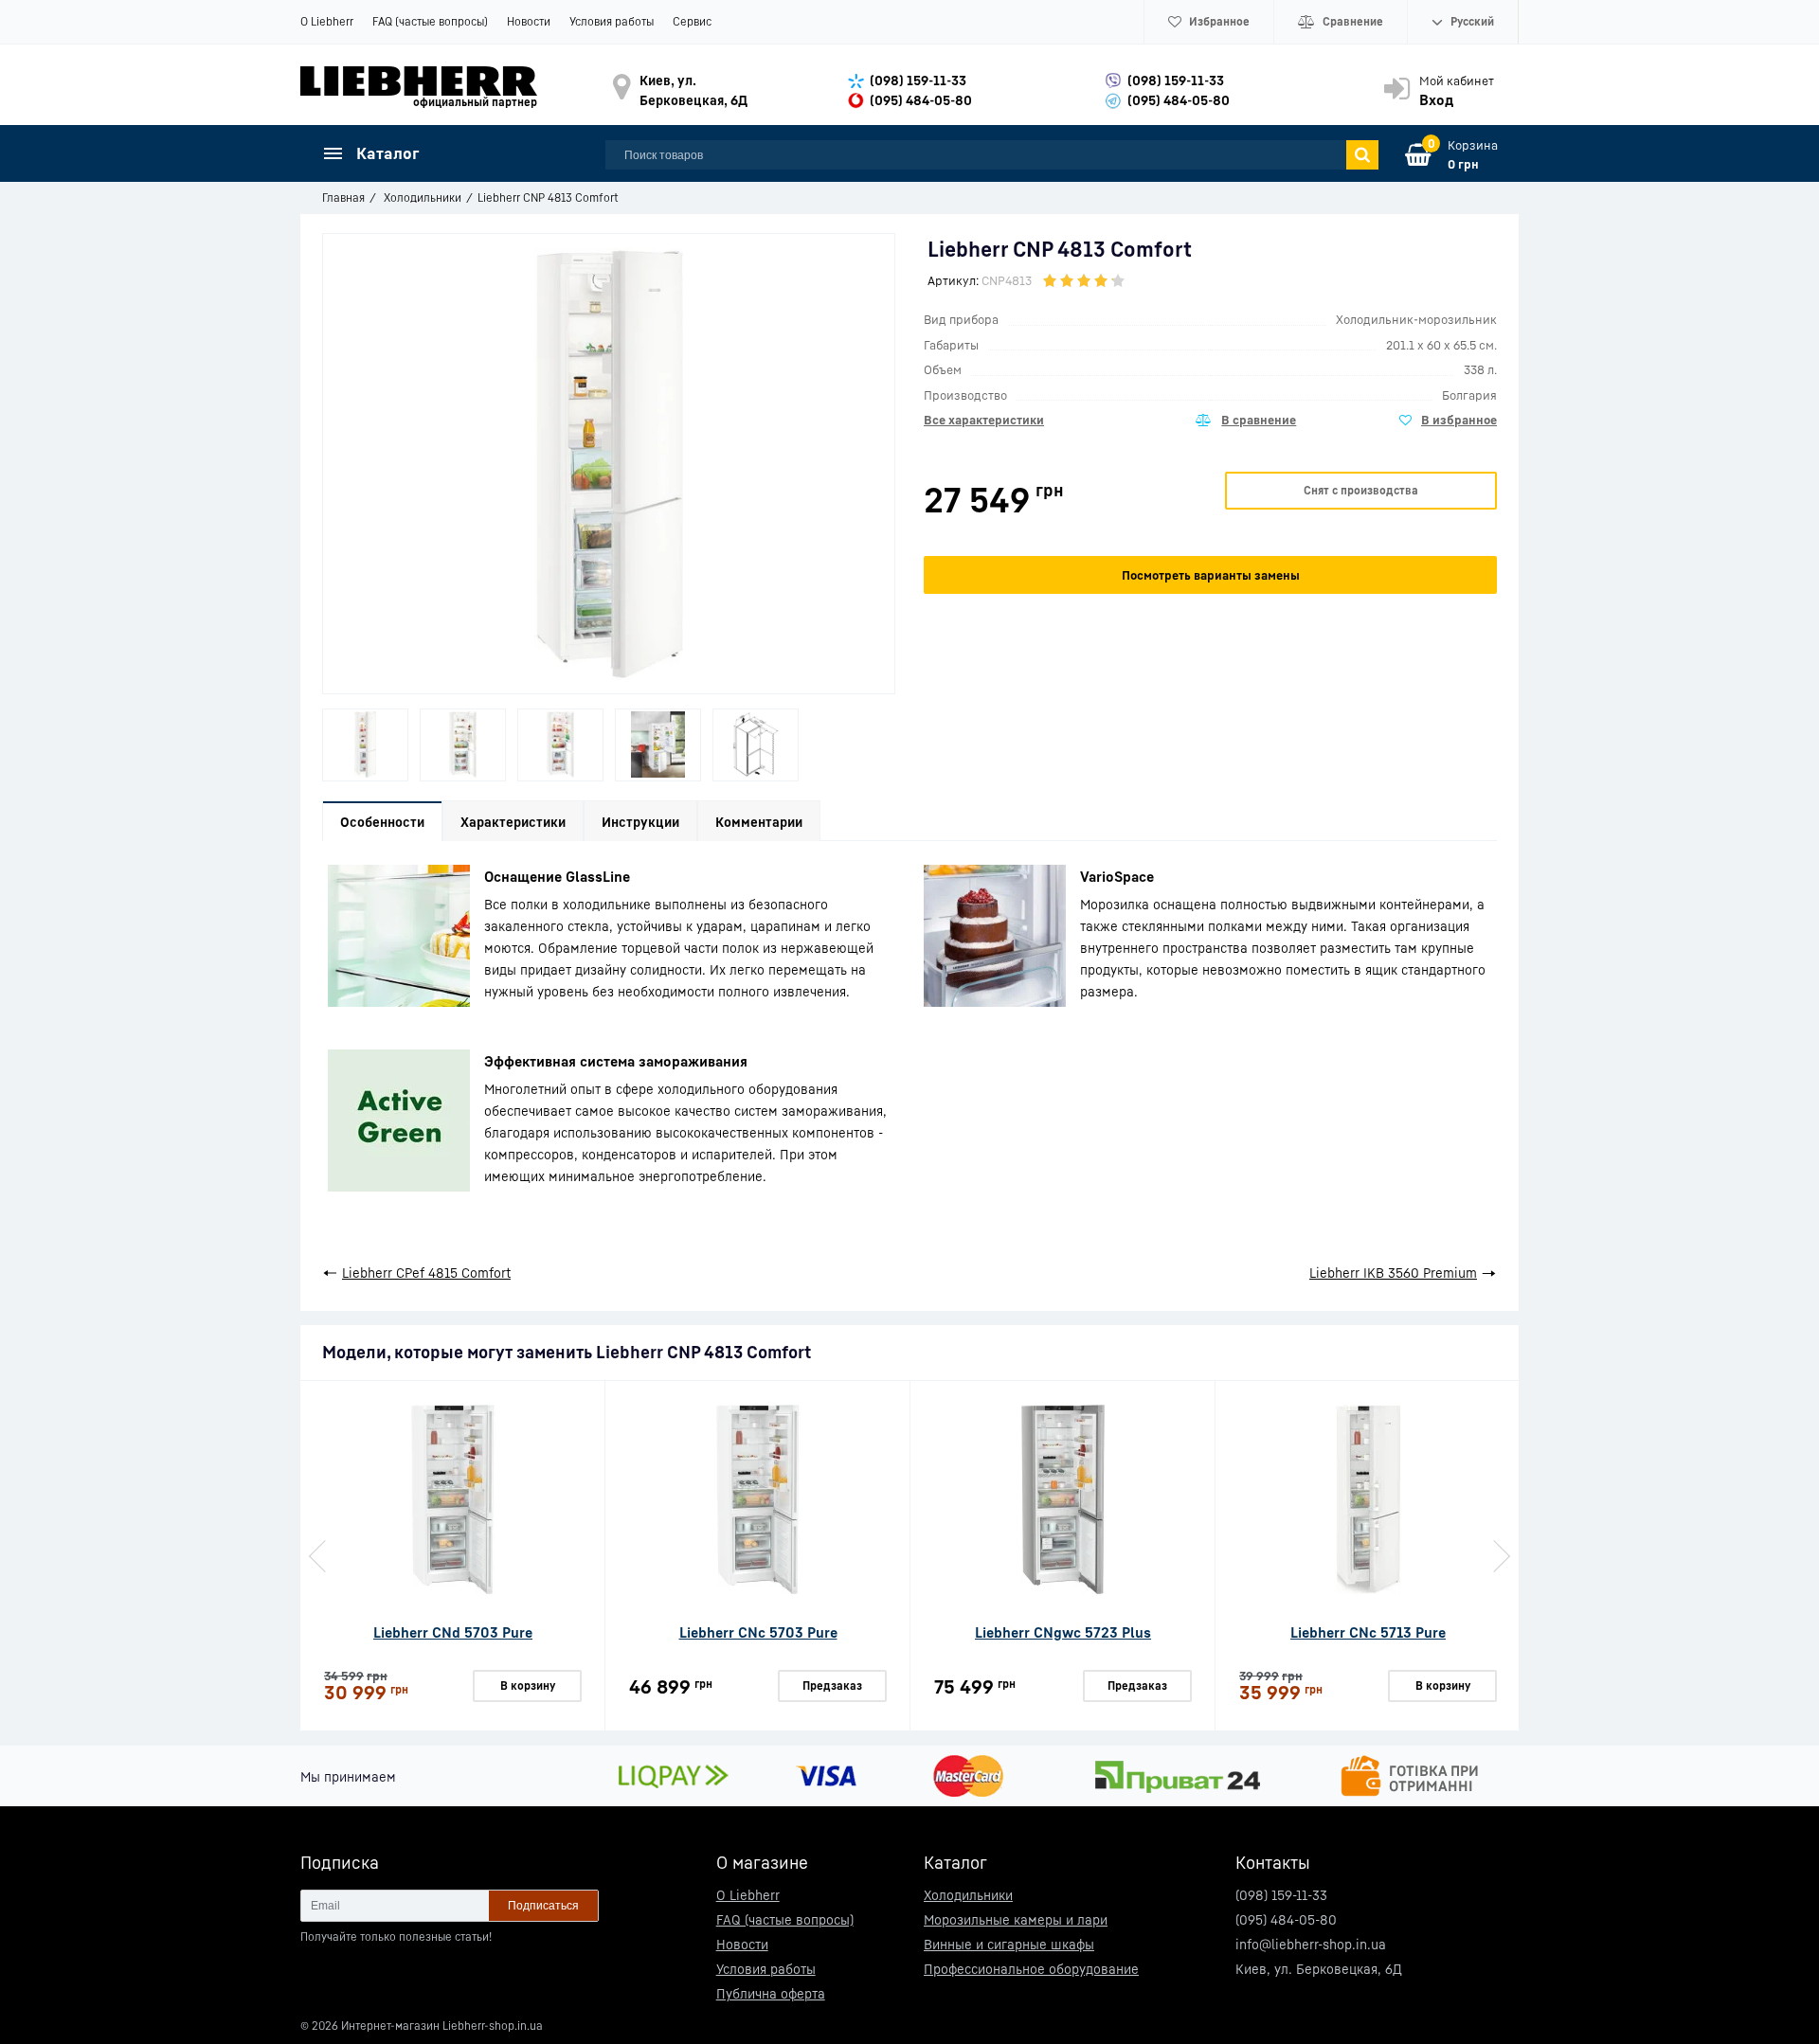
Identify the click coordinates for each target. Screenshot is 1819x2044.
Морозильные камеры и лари (1016, 1919)
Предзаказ (832, 1685)
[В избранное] (1448, 421)
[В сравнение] (1246, 421)
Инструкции (640, 822)
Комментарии (759, 822)
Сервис (692, 21)
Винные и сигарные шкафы (1009, 1944)
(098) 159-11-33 (918, 80)
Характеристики (513, 822)
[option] (365, 745)
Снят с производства (1361, 490)
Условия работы (612, 21)
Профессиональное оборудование (1031, 1969)
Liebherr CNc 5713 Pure (1368, 1632)
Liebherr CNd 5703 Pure (453, 1632)
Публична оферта (771, 1993)
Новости (529, 21)
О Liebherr (327, 21)
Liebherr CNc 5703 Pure (758, 1632)
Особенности (382, 822)
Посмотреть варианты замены (1211, 575)
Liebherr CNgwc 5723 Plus (1063, 1632)
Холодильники (968, 1895)
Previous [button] (319, 1556)
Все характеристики (984, 420)
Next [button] (1500, 1556)
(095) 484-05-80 (921, 100)
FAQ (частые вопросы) (430, 21)
